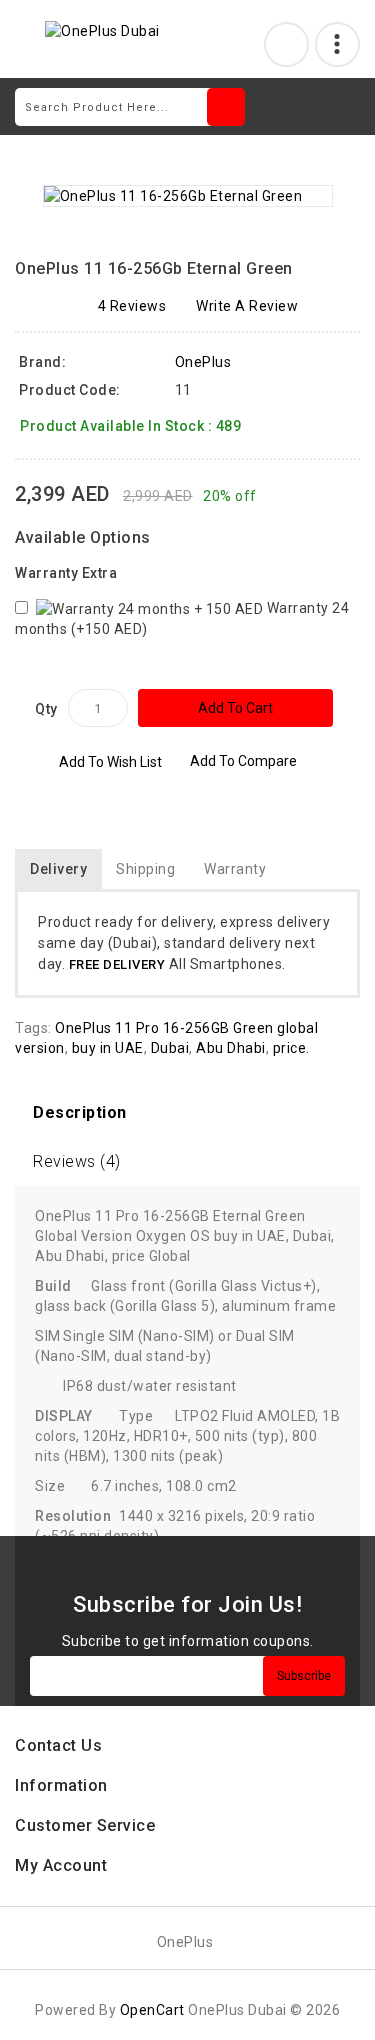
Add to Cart (235, 708)
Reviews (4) (77, 1161)
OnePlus (203, 362)
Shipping (145, 869)
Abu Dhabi (231, 1048)
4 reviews (132, 306)
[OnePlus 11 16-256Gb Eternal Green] (188, 196)
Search (226, 107)
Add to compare (243, 761)
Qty (46, 709)
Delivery (58, 869)
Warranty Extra (66, 573)
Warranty (235, 869)
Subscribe (304, 1676)
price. (291, 1048)
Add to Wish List (110, 762)
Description (80, 1112)
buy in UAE (108, 1048)
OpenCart (152, 2010)
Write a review (247, 306)
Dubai (170, 1048)
